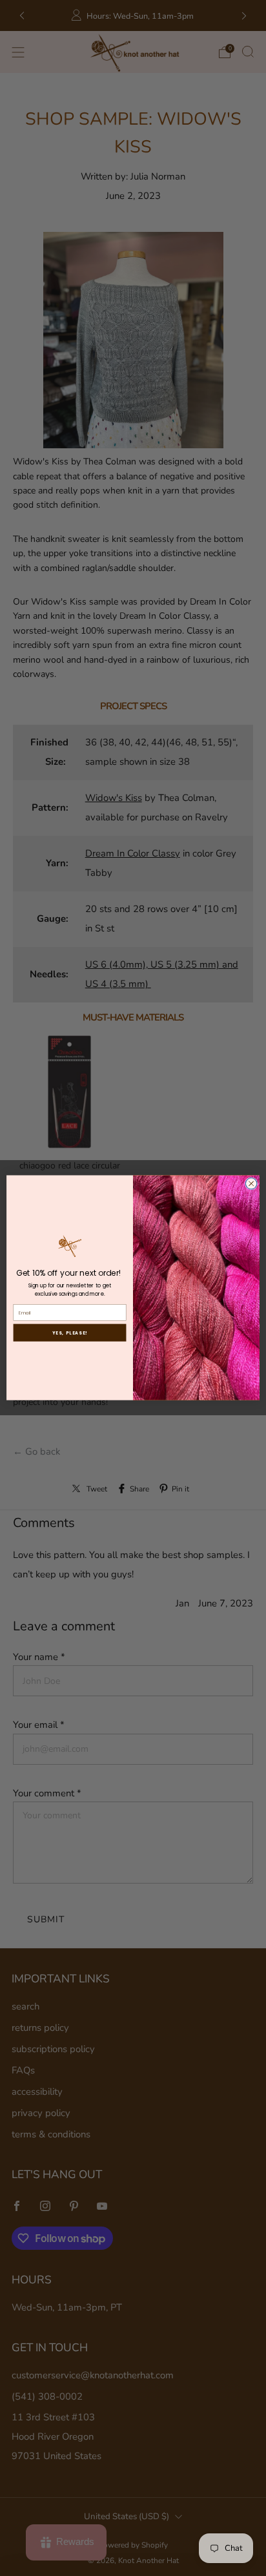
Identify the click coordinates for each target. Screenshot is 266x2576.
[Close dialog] (251, 1184)
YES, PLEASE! (70, 1333)
